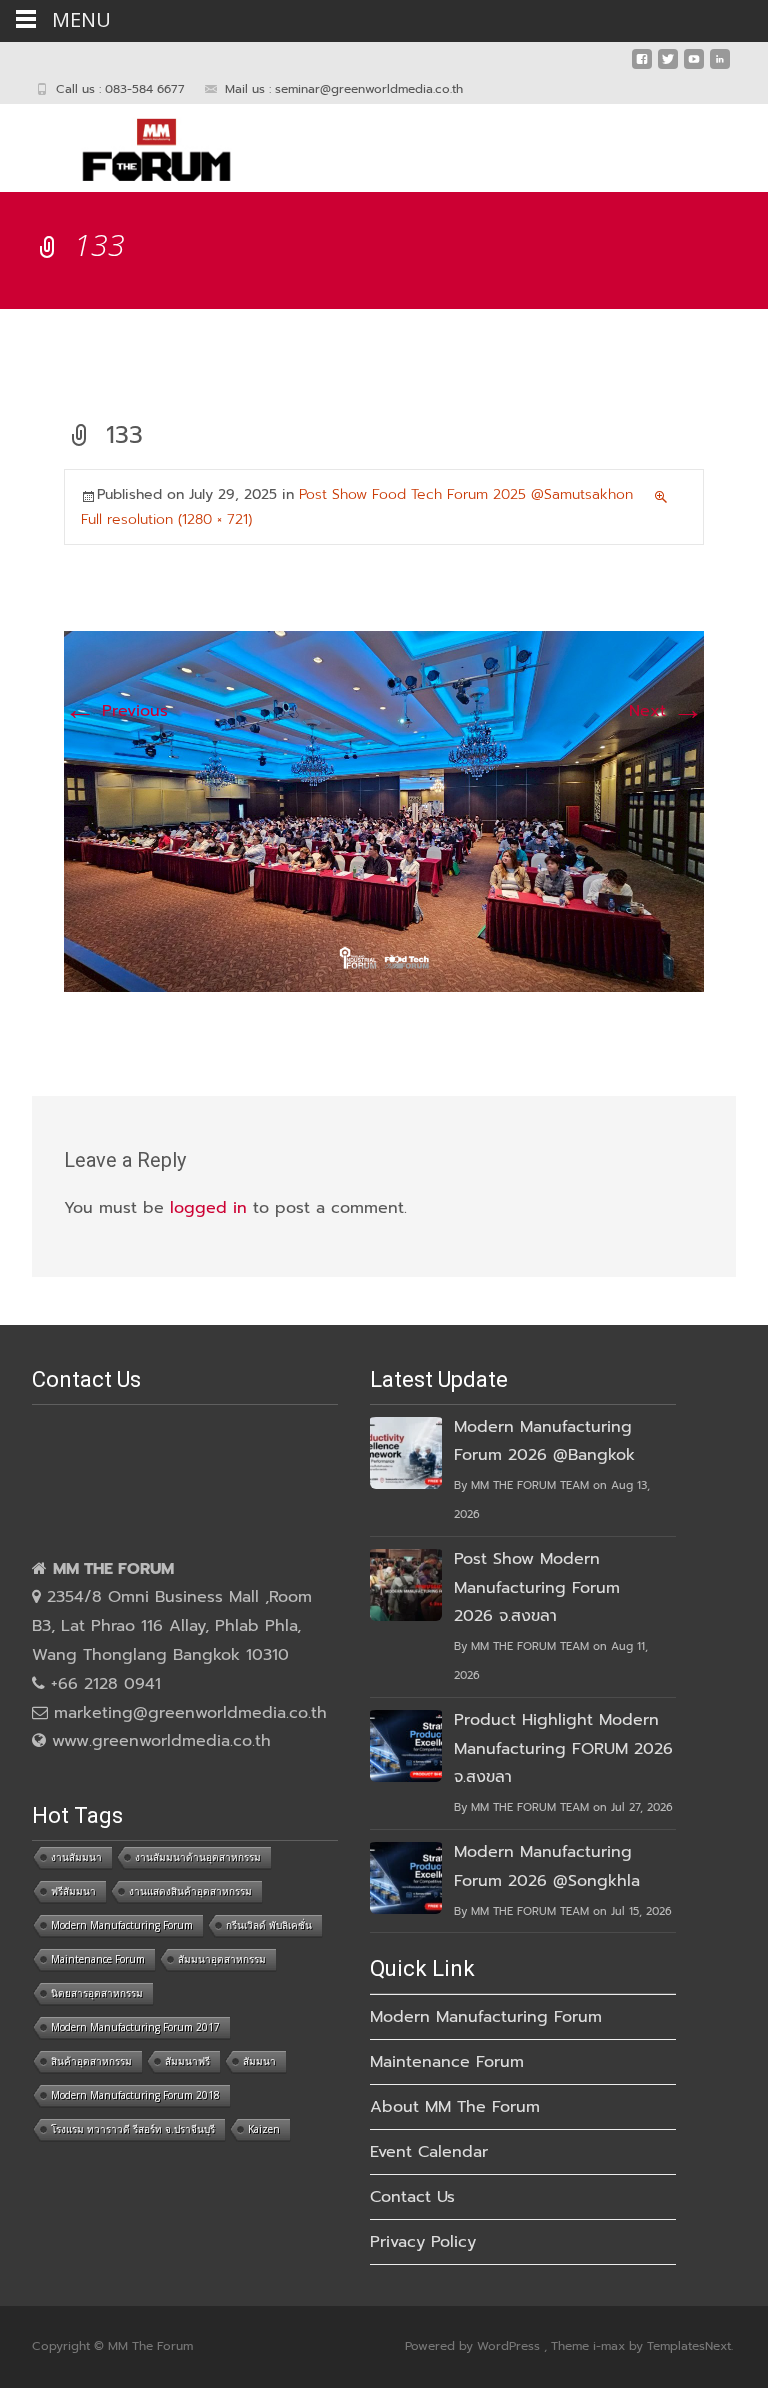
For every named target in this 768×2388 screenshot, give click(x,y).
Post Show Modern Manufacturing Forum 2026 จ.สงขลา (537, 1588)
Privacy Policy (423, 2242)
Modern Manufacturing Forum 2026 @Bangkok (544, 1441)
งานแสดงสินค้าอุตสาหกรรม (190, 1891)
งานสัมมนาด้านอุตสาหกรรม (198, 1857)
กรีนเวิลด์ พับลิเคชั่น (269, 1925)
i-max (611, 2346)
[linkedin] (720, 67)
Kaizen (264, 2129)
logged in (208, 1208)
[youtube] (694, 67)
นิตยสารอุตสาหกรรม (97, 1993)
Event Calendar (429, 2152)
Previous (116, 711)
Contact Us (412, 2197)
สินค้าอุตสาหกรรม (91, 2061)
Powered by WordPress (474, 2346)
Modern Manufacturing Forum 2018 (135, 2095)
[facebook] (642, 67)
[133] (384, 811)
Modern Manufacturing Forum (122, 1925)
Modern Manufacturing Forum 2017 (135, 2027)
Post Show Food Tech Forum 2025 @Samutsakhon (466, 494)
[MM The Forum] (140, 144)
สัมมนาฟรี (187, 2061)
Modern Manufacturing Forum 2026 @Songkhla (547, 1866)
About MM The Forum (455, 2107)
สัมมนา (259, 2061)
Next (666, 711)
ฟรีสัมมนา (73, 1891)
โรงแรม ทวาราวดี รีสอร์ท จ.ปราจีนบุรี (133, 2129)
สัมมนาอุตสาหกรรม (222, 1959)
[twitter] (668, 67)
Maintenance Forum (98, 1959)
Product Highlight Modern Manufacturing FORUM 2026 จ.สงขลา (563, 1749)
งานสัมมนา (76, 1857)
